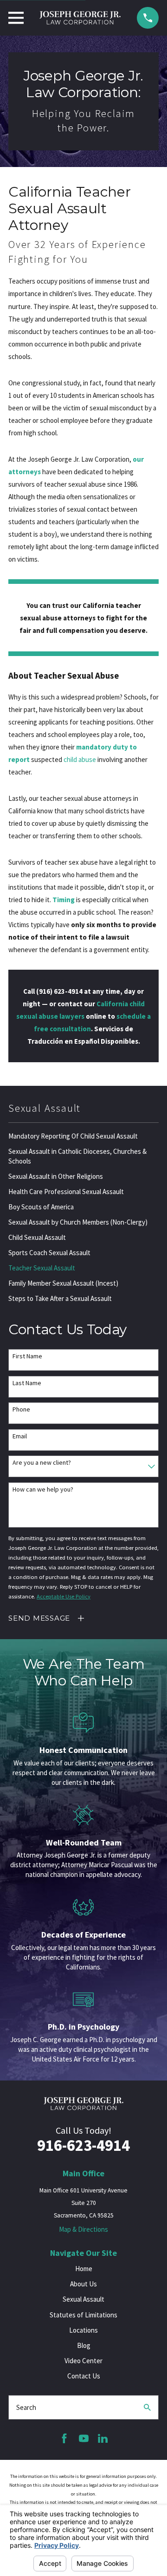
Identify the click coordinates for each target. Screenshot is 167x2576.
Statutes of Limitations (83, 2315)
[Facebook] (64, 2438)
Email (20, 1436)
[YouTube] (84, 2438)
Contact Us (84, 2376)
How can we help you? (43, 1489)
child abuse (80, 759)
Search (26, 2407)
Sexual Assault (83, 2299)
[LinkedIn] (103, 2438)
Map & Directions (83, 2229)
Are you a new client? (42, 1463)
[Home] (80, 18)
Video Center (83, 2361)
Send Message (39, 1618)
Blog (84, 2345)
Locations (83, 2330)
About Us (83, 2284)
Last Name (27, 1383)
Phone (21, 1409)
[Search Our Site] (147, 2407)
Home (84, 2269)
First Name (27, 1356)
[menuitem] (83, 1136)
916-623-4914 (83, 2145)
